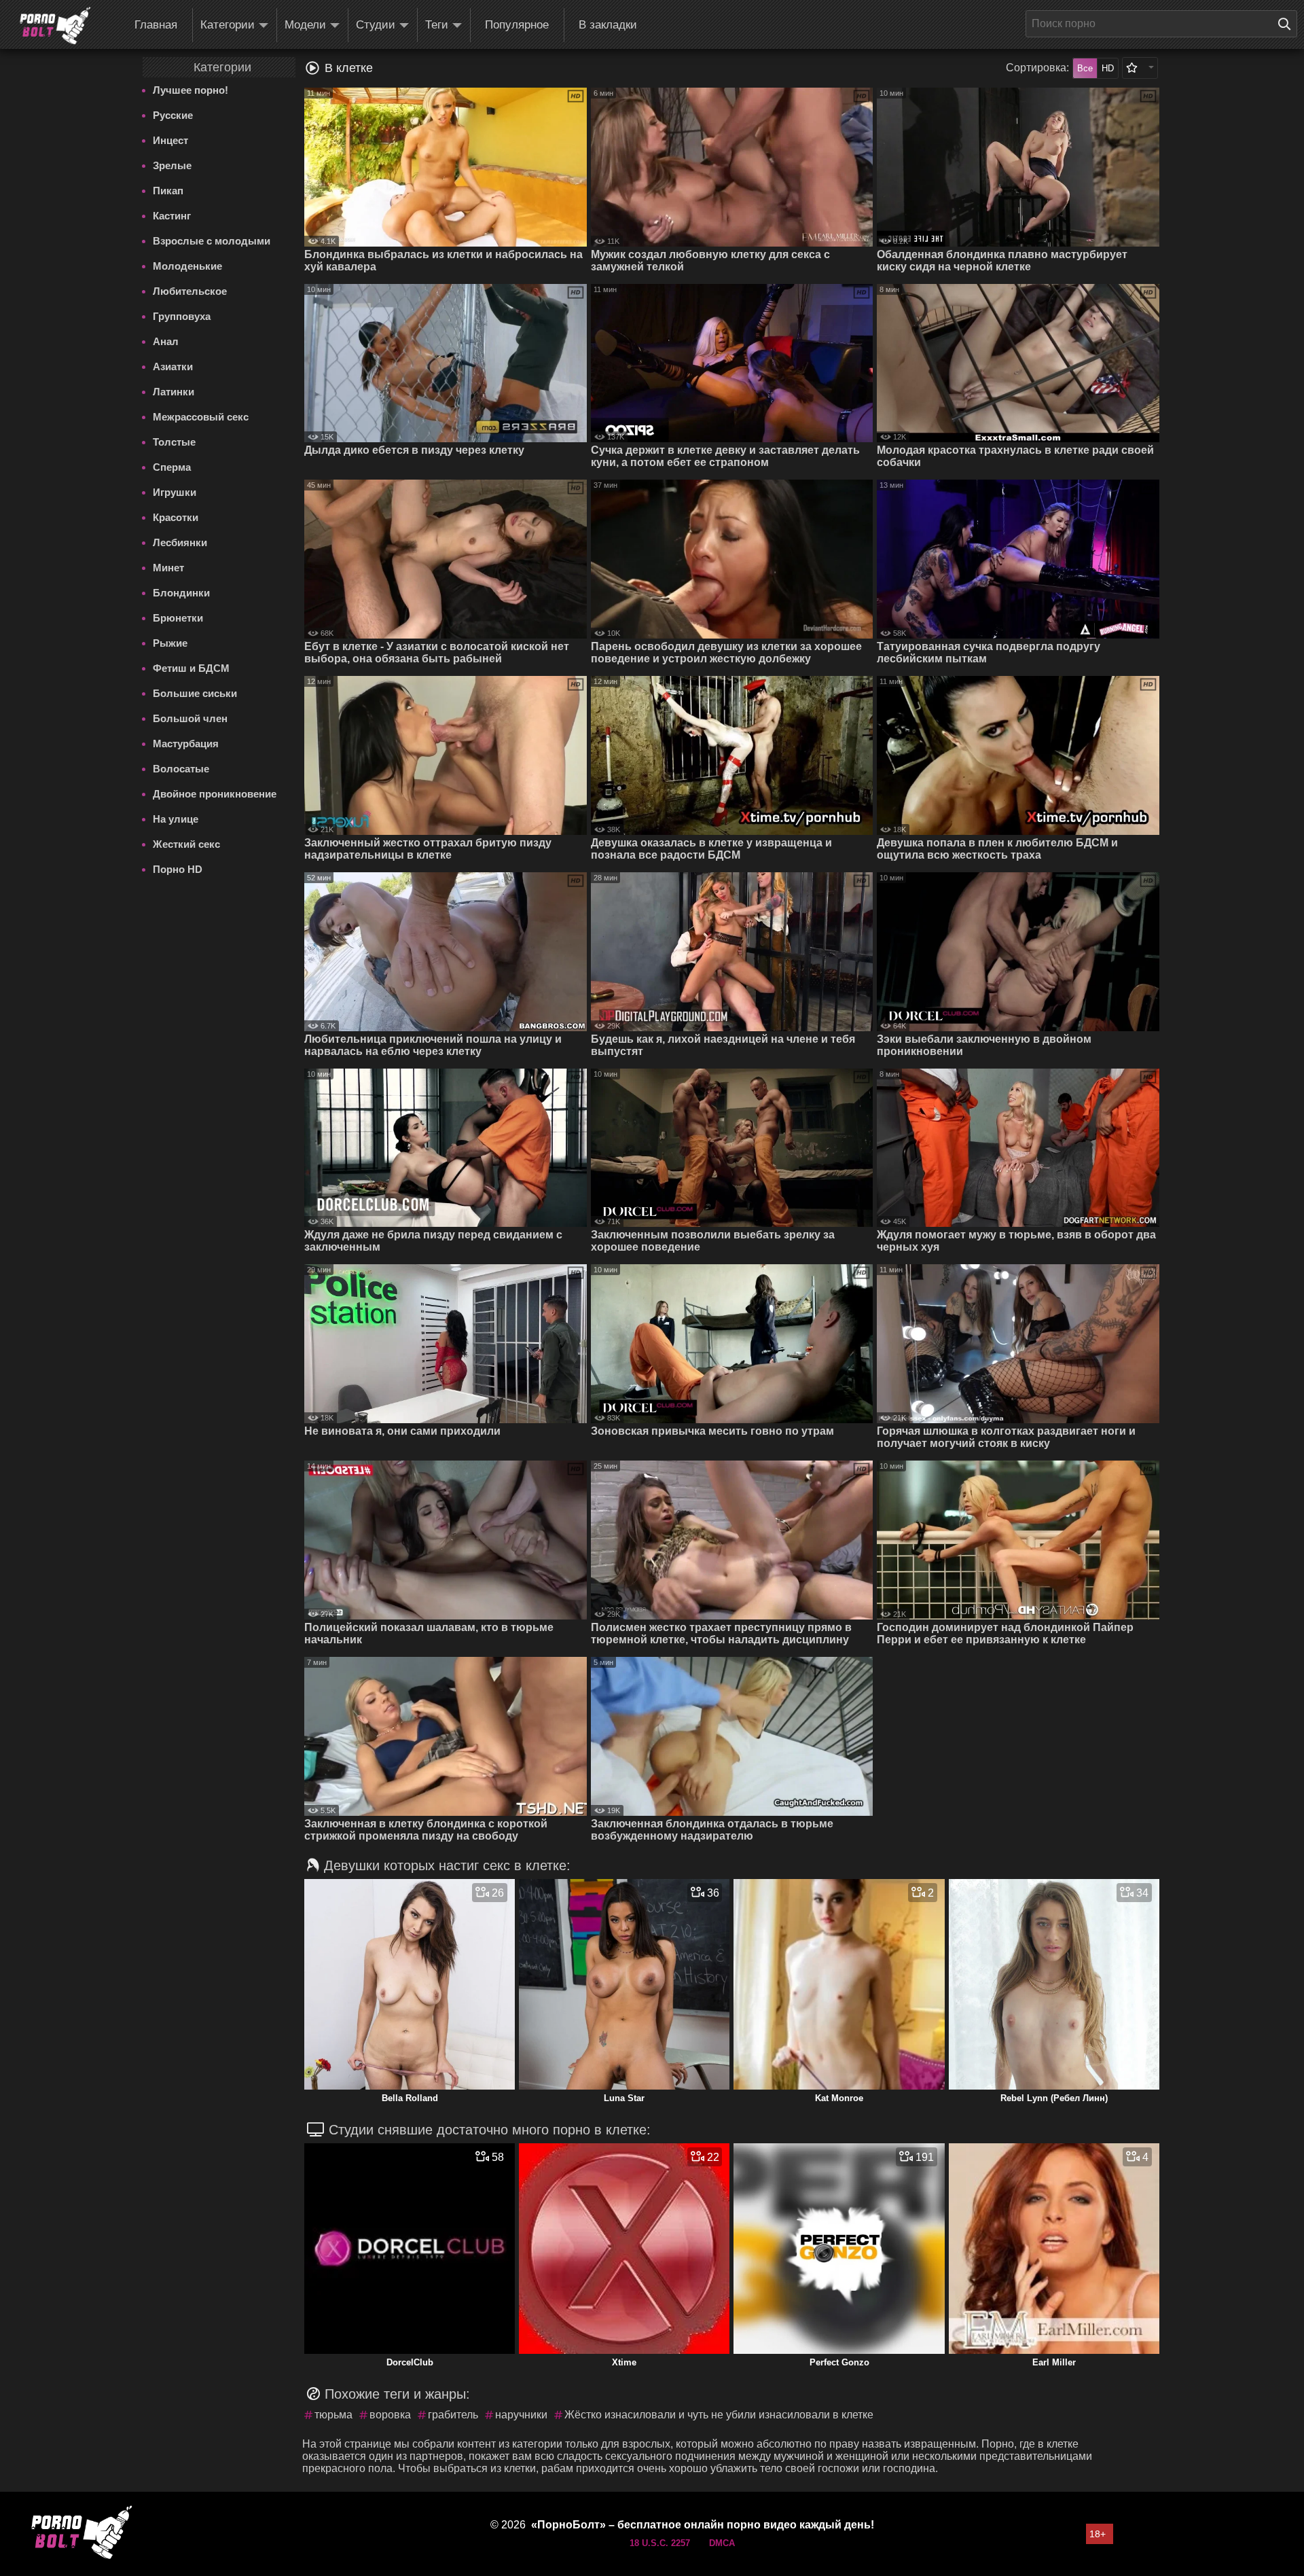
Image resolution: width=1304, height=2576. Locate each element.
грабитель (453, 2415)
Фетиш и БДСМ (191, 668)
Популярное (517, 25)
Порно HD (178, 869)
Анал (166, 341)
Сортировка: (1037, 68)
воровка (390, 2415)
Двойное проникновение (215, 794)
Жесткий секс (186, 844)
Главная (156, 25)
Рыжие (170, 643)
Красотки (176, 517)
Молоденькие (187, 266)
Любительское (190, 291)
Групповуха (182, 316)
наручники (521, 2415)
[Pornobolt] (55, 26)
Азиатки (173, 366)
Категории (228, 25)
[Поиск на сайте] (1288, 24)
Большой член (190, 718)
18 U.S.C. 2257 (660, 2543)
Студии (376, 25)
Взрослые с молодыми (212, 241)
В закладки (608, 25)
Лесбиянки (180, 542)
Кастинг (172, 216)
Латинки (174, 392)
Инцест (170, 140)
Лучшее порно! (191, 90)
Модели (305, 25)
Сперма (172, 467)
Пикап (168, 191)
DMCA (722, 2543)
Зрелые (172, 165)
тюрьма (333, 2415)
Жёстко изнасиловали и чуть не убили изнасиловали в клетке (719, 2415)
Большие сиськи (195, 693)
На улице (176, 819)
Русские (173, 115)
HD (1108, 68)
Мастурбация (186, 744)
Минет (168, 568)
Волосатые (181, 769)
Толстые (174, 442)
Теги (437, 25)
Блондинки (181, 593)
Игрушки (175, 492)
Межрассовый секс (201, 417)
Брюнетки (178, 618)
